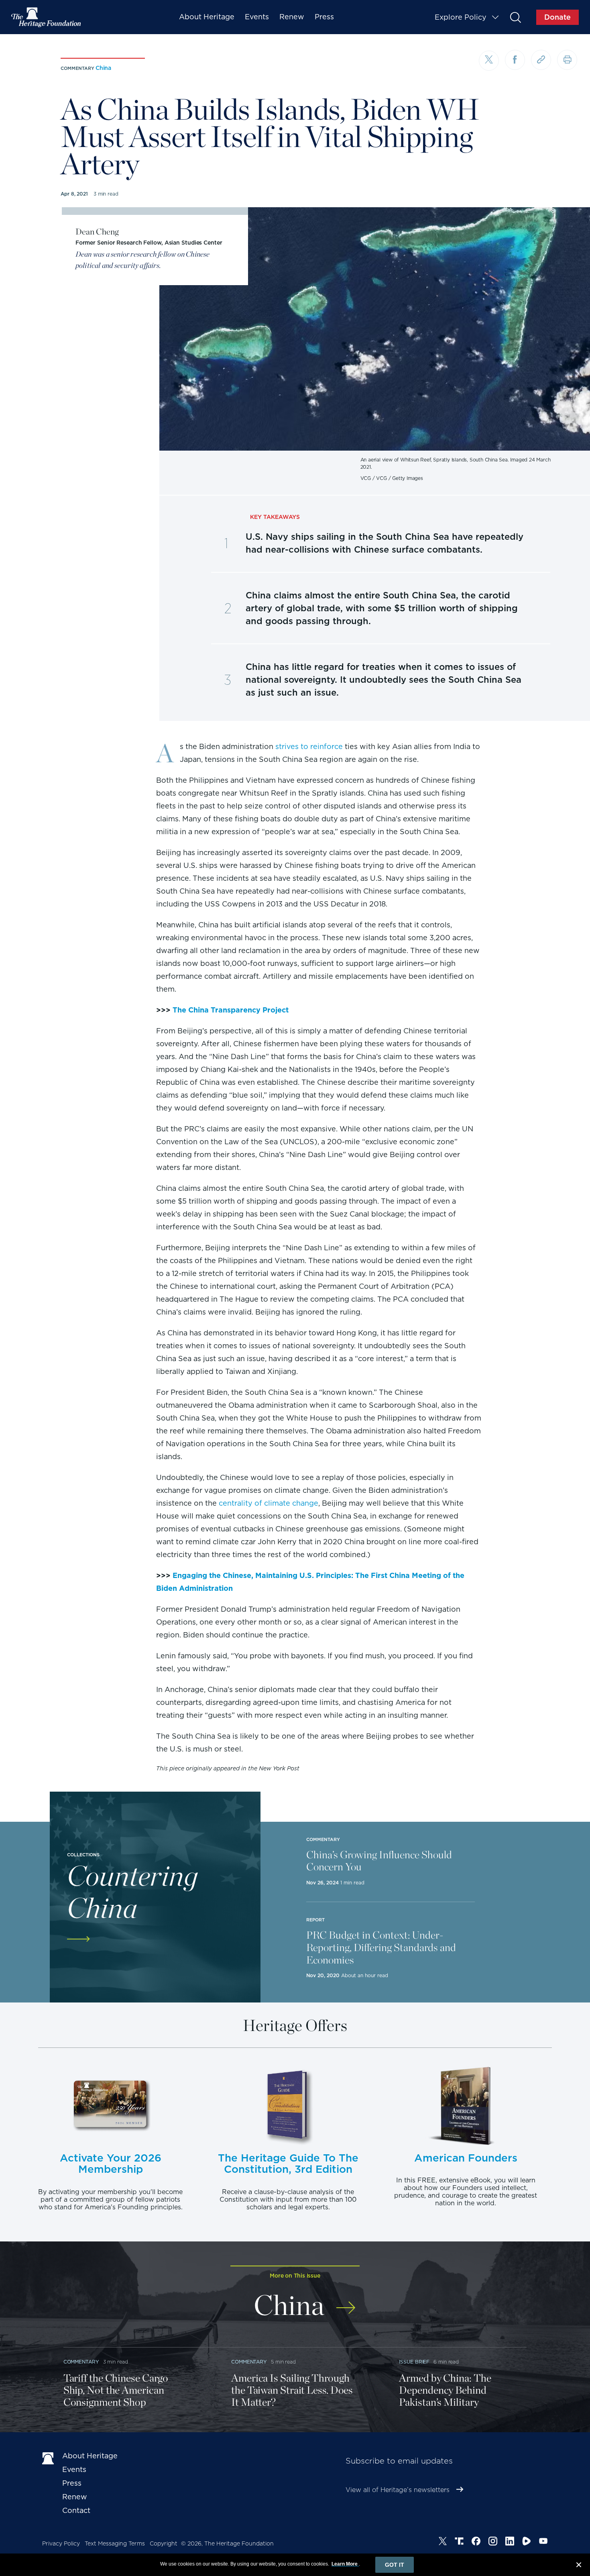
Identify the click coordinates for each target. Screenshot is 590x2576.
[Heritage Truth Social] (459, 2542)
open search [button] (515, 17)
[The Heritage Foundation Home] (47, 17)
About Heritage (207, 17)
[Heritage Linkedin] (510, 2542)
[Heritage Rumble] (527, 2542)
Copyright (164, 2543)
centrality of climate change (269, 1503)
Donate (557, 17)
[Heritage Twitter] (443, 2542)
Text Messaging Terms (115, 2543)
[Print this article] (567, 60)
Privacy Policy (61, 2543)
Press (324, 17)
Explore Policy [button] (461, 17)
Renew (292, 17)
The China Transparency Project (231, 1010)
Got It (395, 2565)
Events (257, 17)
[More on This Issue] (346, 2302)
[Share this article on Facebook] (515, 60)
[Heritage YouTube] (543, 2542)
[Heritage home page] (48, 2458)
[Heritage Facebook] (476, 2542)
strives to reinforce (309, 746)
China (103, 68)
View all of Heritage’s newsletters (398, 2490)
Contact (76, 2510)
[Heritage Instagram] (493, 2542)
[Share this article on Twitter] (489, 61)
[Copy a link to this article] (541, 60)
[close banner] (579, 2566)
